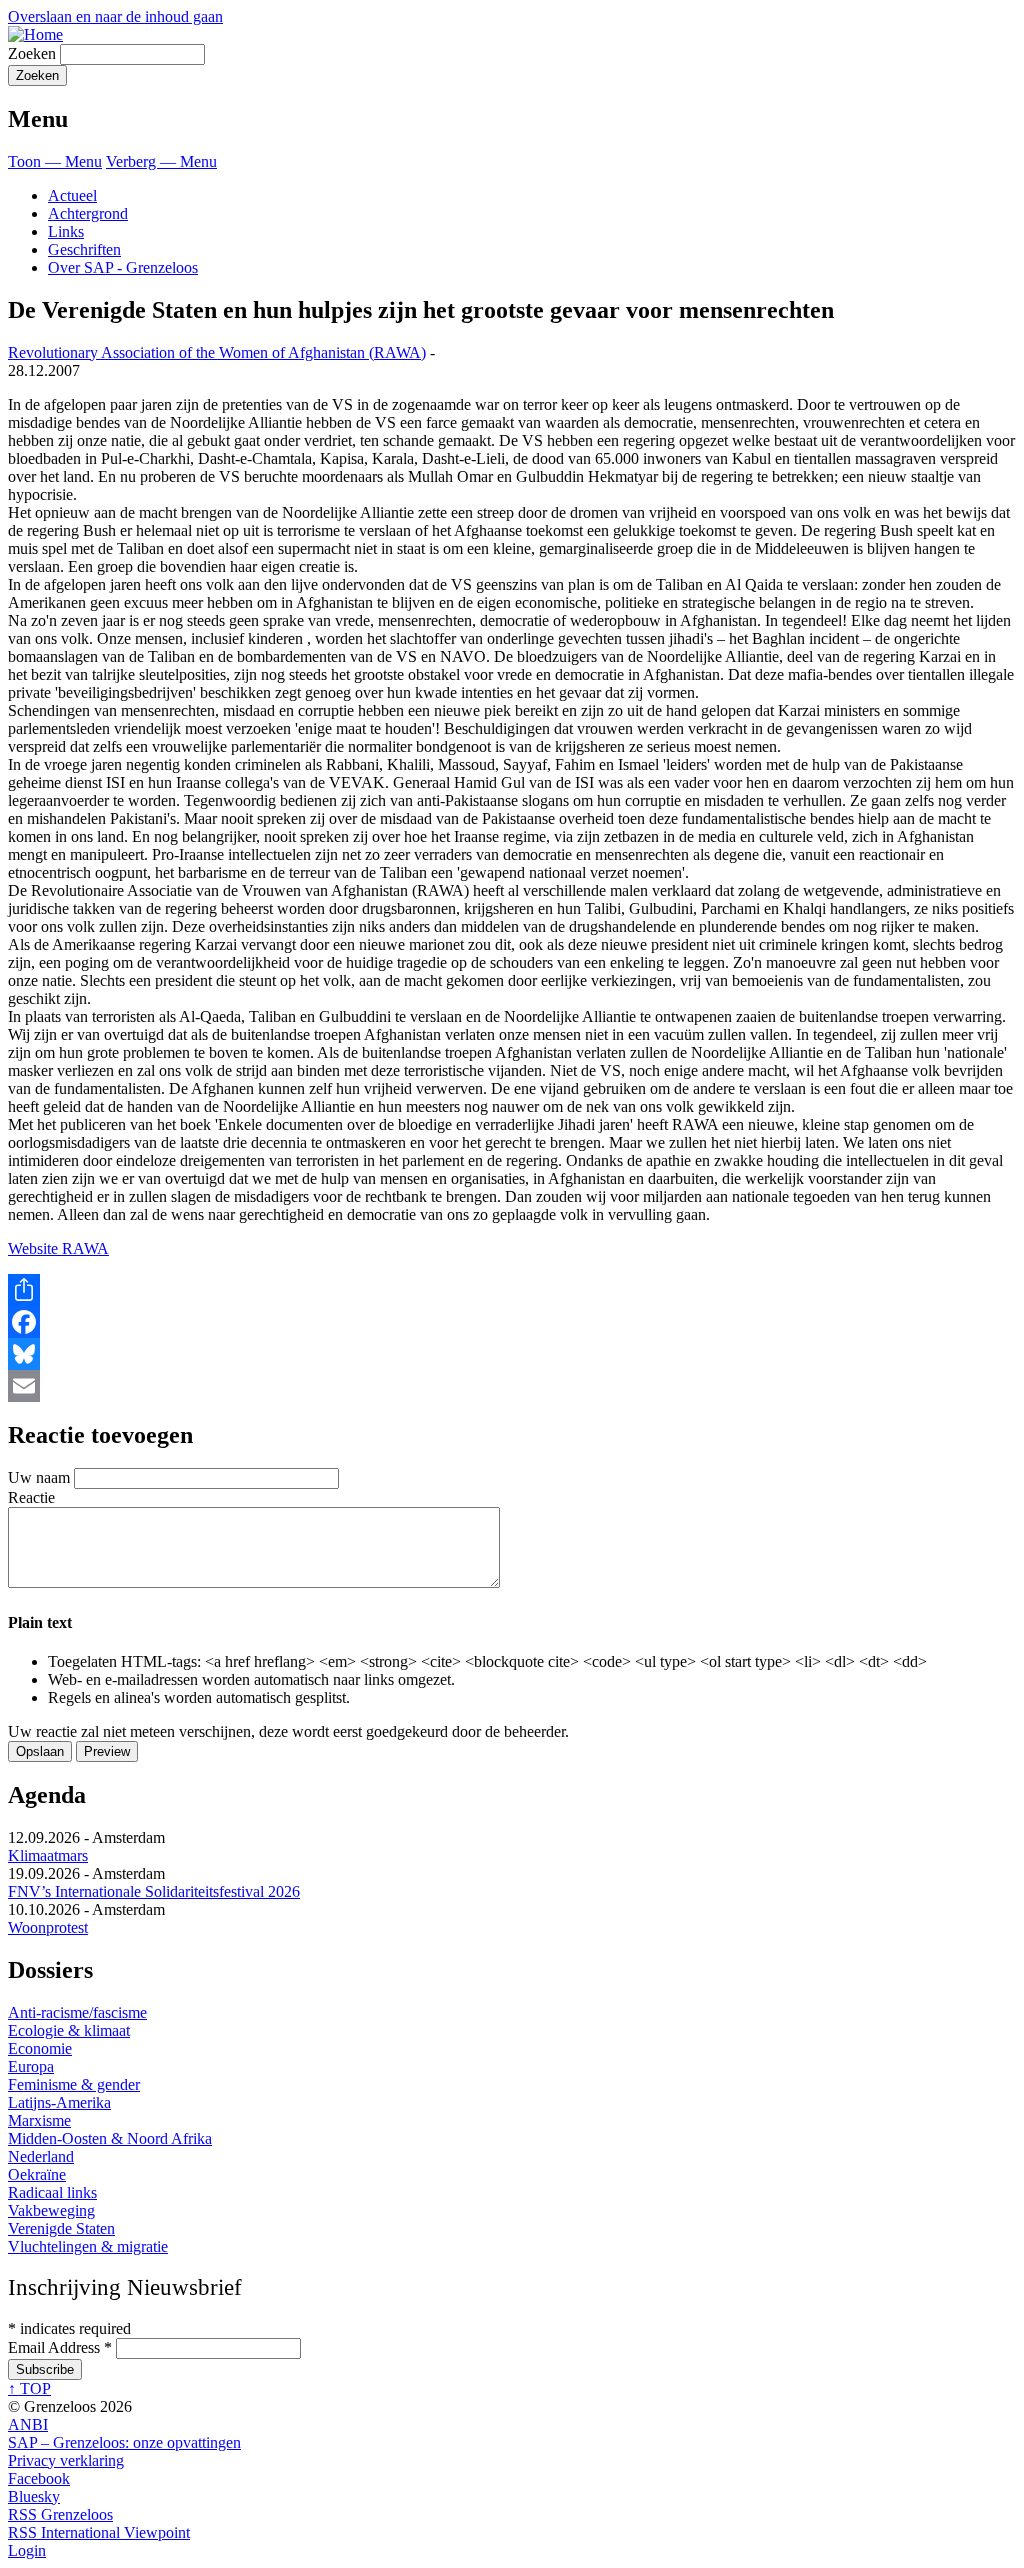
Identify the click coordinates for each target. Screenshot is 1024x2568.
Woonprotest (48, 1927)
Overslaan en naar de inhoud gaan (115, 16)
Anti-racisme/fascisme (77, 2012)
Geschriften (84, 249)
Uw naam (39, 1477)
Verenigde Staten (61, 2228)
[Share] (512, 1290)
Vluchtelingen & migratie (88, 2246)
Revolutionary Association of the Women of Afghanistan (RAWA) (217, 352)
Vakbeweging (51, 2210)
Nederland (41, 2156)
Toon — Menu (55, 161)
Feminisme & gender (74, 2084)
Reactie (31, 1497)
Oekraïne (37, 2174)
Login (27, 2550)
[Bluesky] (512, 1354)
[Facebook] (512, 1322)
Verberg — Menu (161, 161)
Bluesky (34, 2496)
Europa (31, 2066)
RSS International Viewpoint (99, 2532)
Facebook (39, 2478)
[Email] (512, 1386)
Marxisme (39, 2120)
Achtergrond (88, 213)
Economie (40, 2048)
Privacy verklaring (66, 2460)
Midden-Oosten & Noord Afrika (110, 2138)
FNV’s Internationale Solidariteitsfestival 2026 (154, 1891)
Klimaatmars (48, 1855)
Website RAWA (58, 1248)
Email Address (60, 2347)
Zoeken (32, 53)
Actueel (72, 195)
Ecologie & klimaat (69, 2030)
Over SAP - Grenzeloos (123, 267)
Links (66, 231)
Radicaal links (52, 2192)
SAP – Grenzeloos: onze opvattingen (124, 2442)
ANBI (28, 2424)
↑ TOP (29, 2388)
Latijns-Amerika (59, 2102)
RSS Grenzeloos (60, 2514)
